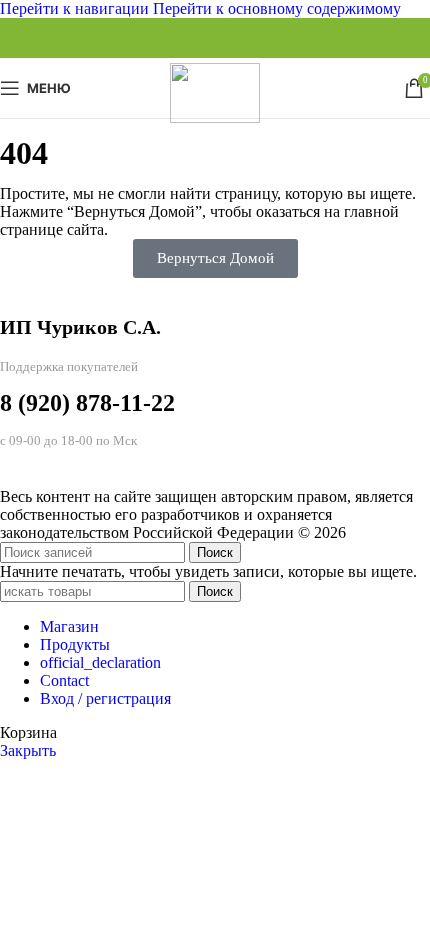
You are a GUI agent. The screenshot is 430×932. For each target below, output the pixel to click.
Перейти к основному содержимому (277, 8)
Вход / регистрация (105, 698)
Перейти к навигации (76, 8)
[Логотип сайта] (215, 117)
